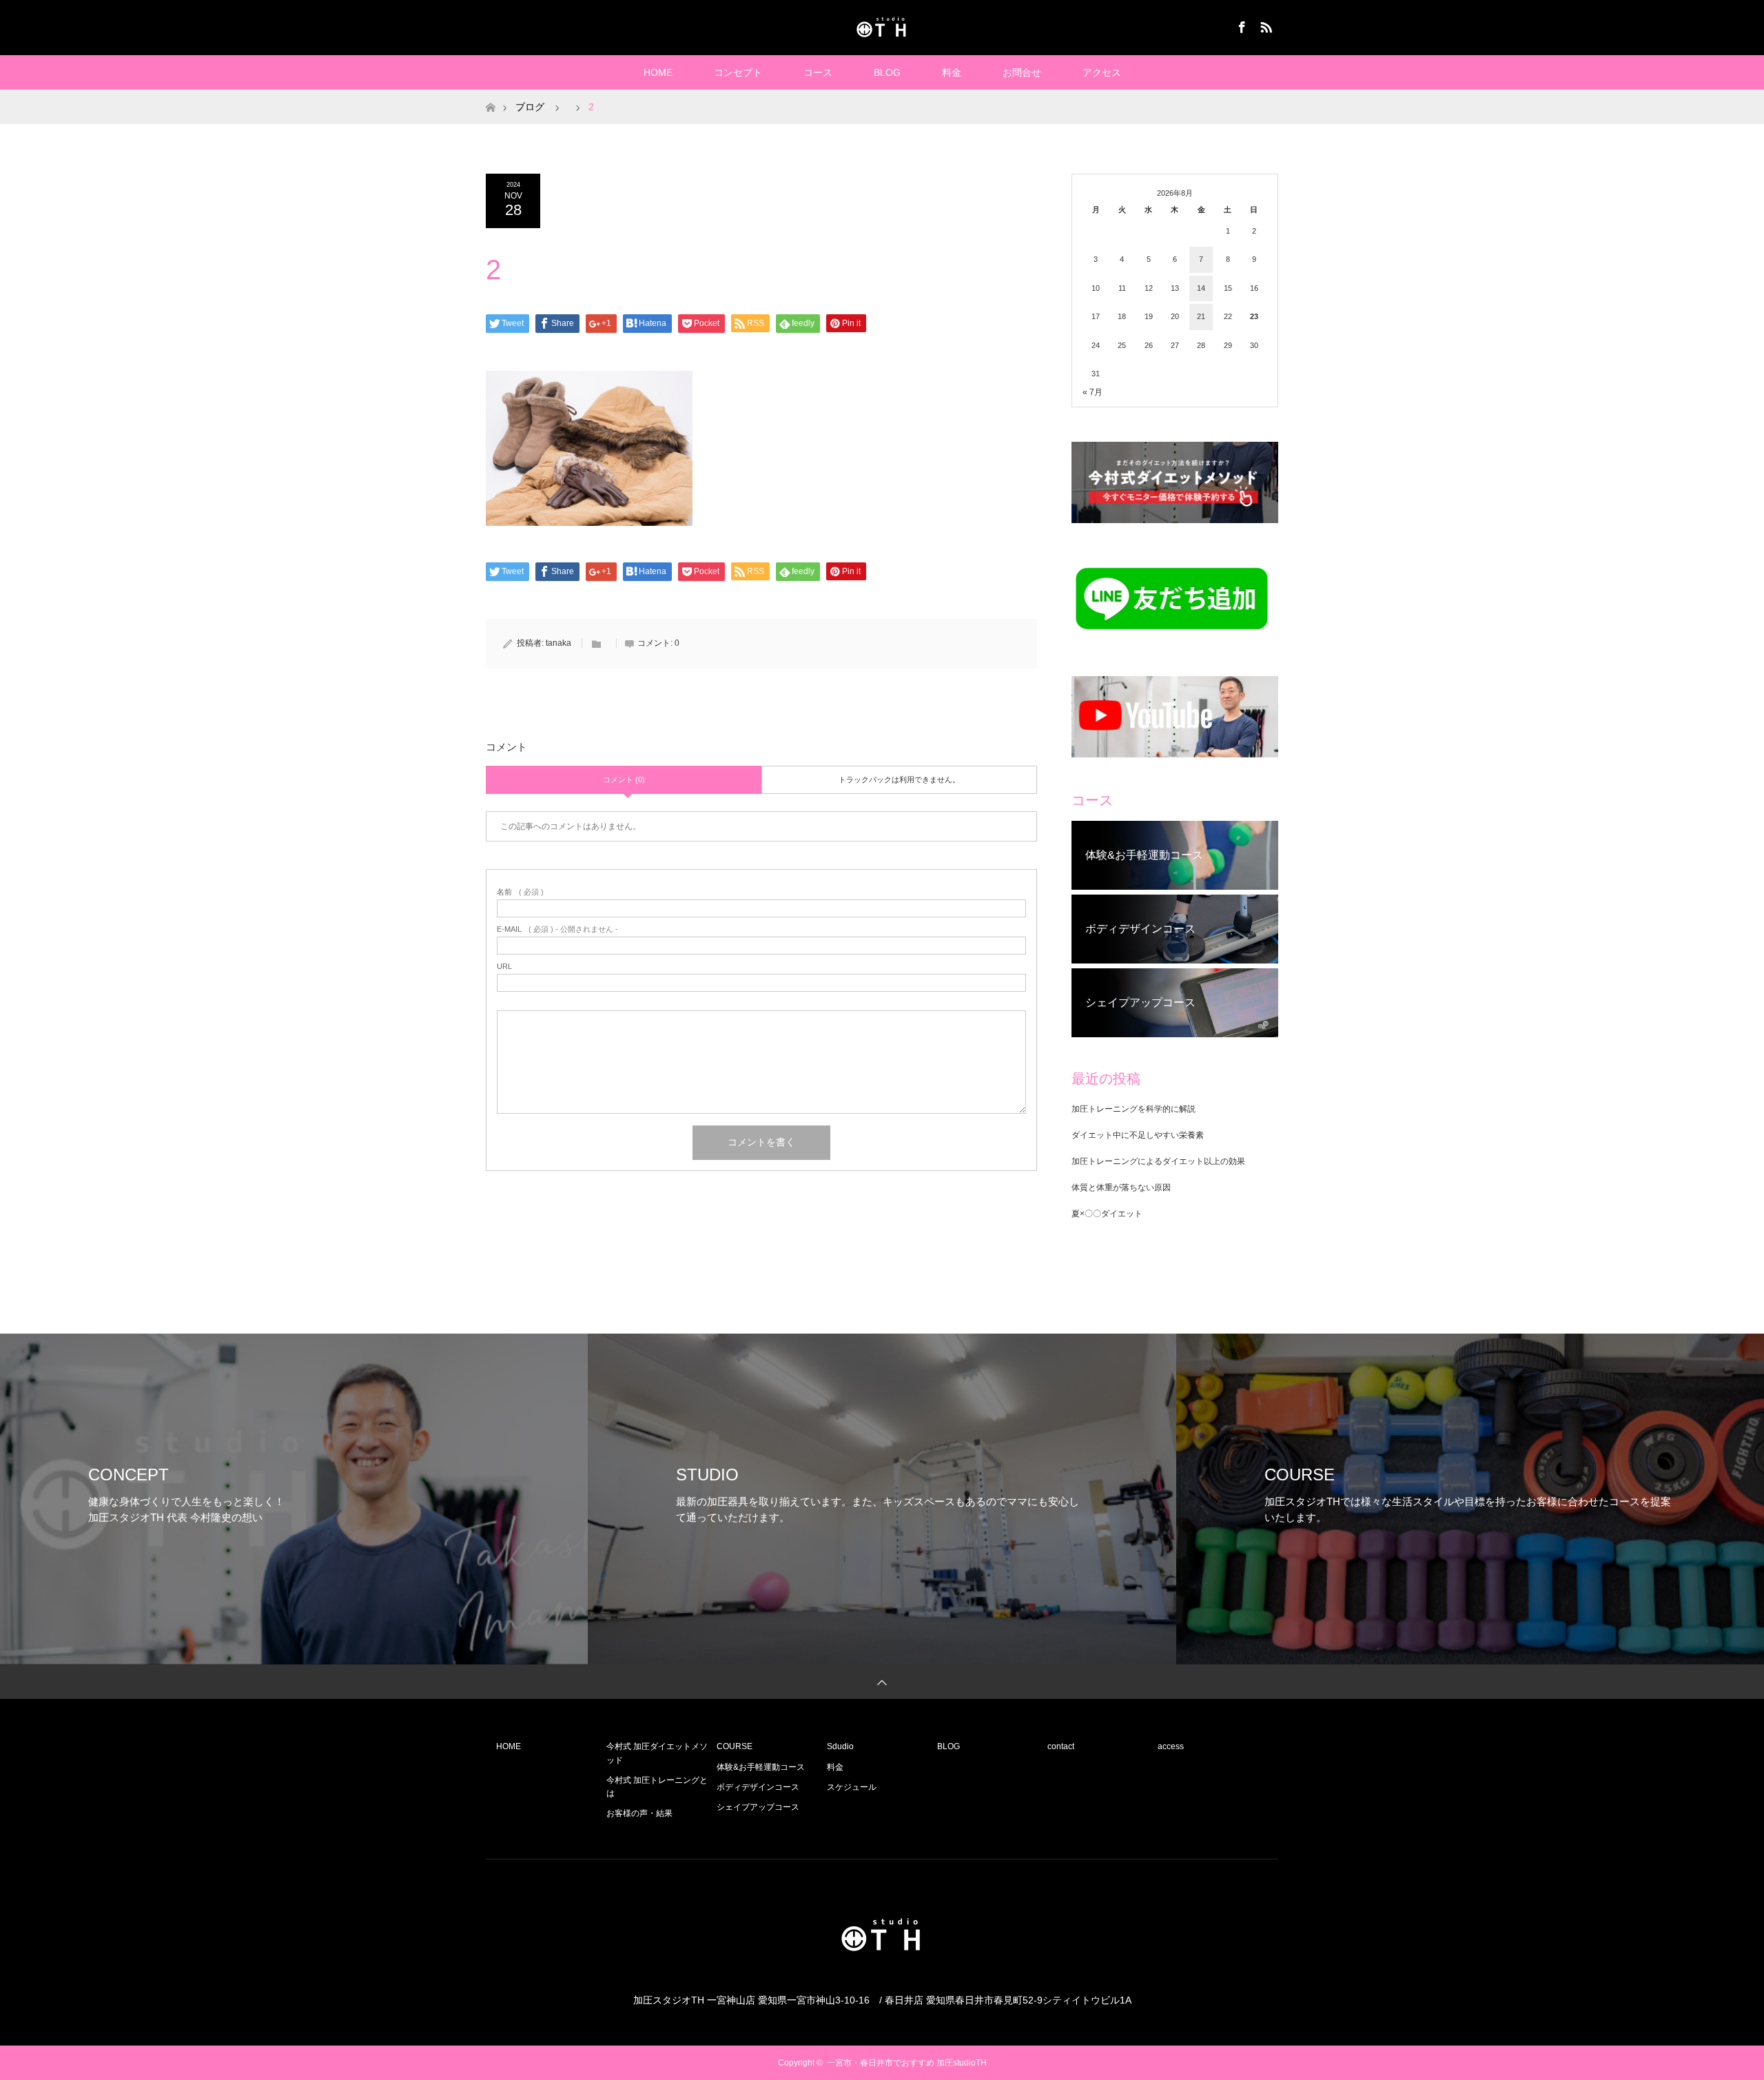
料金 (952, 72)
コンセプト (738, 72)
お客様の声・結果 (639, 1813)
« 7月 (1093, 392)
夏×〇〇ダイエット (1107, 1214)
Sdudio (840, 1746)
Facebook (1240, 25)
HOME (658, 72)
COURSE (735, 1746)
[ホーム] (490, 95)
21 (1201, 316)
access (1171, 1746)
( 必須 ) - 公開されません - (557, 929)
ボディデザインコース (758, 1787)
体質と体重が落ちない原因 (1121, 1187)
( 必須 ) (520, 892)
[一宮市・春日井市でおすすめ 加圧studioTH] (882, 27)
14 (1201, 288)
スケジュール (852, 1787)
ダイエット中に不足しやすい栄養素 (1138, 1135)
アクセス (1102, 72)
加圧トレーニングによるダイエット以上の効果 (1158, 1161)
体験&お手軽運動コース (761, 1767)
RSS (1264, 25)
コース (818, 72)
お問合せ (1022, 72)
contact (1061, 1746)
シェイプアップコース (758, 1807)
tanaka (558, 643)
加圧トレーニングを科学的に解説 (1134, 1109)
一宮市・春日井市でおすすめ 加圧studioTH (907, 2063)
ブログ (530, 107)
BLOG (887, 72)
